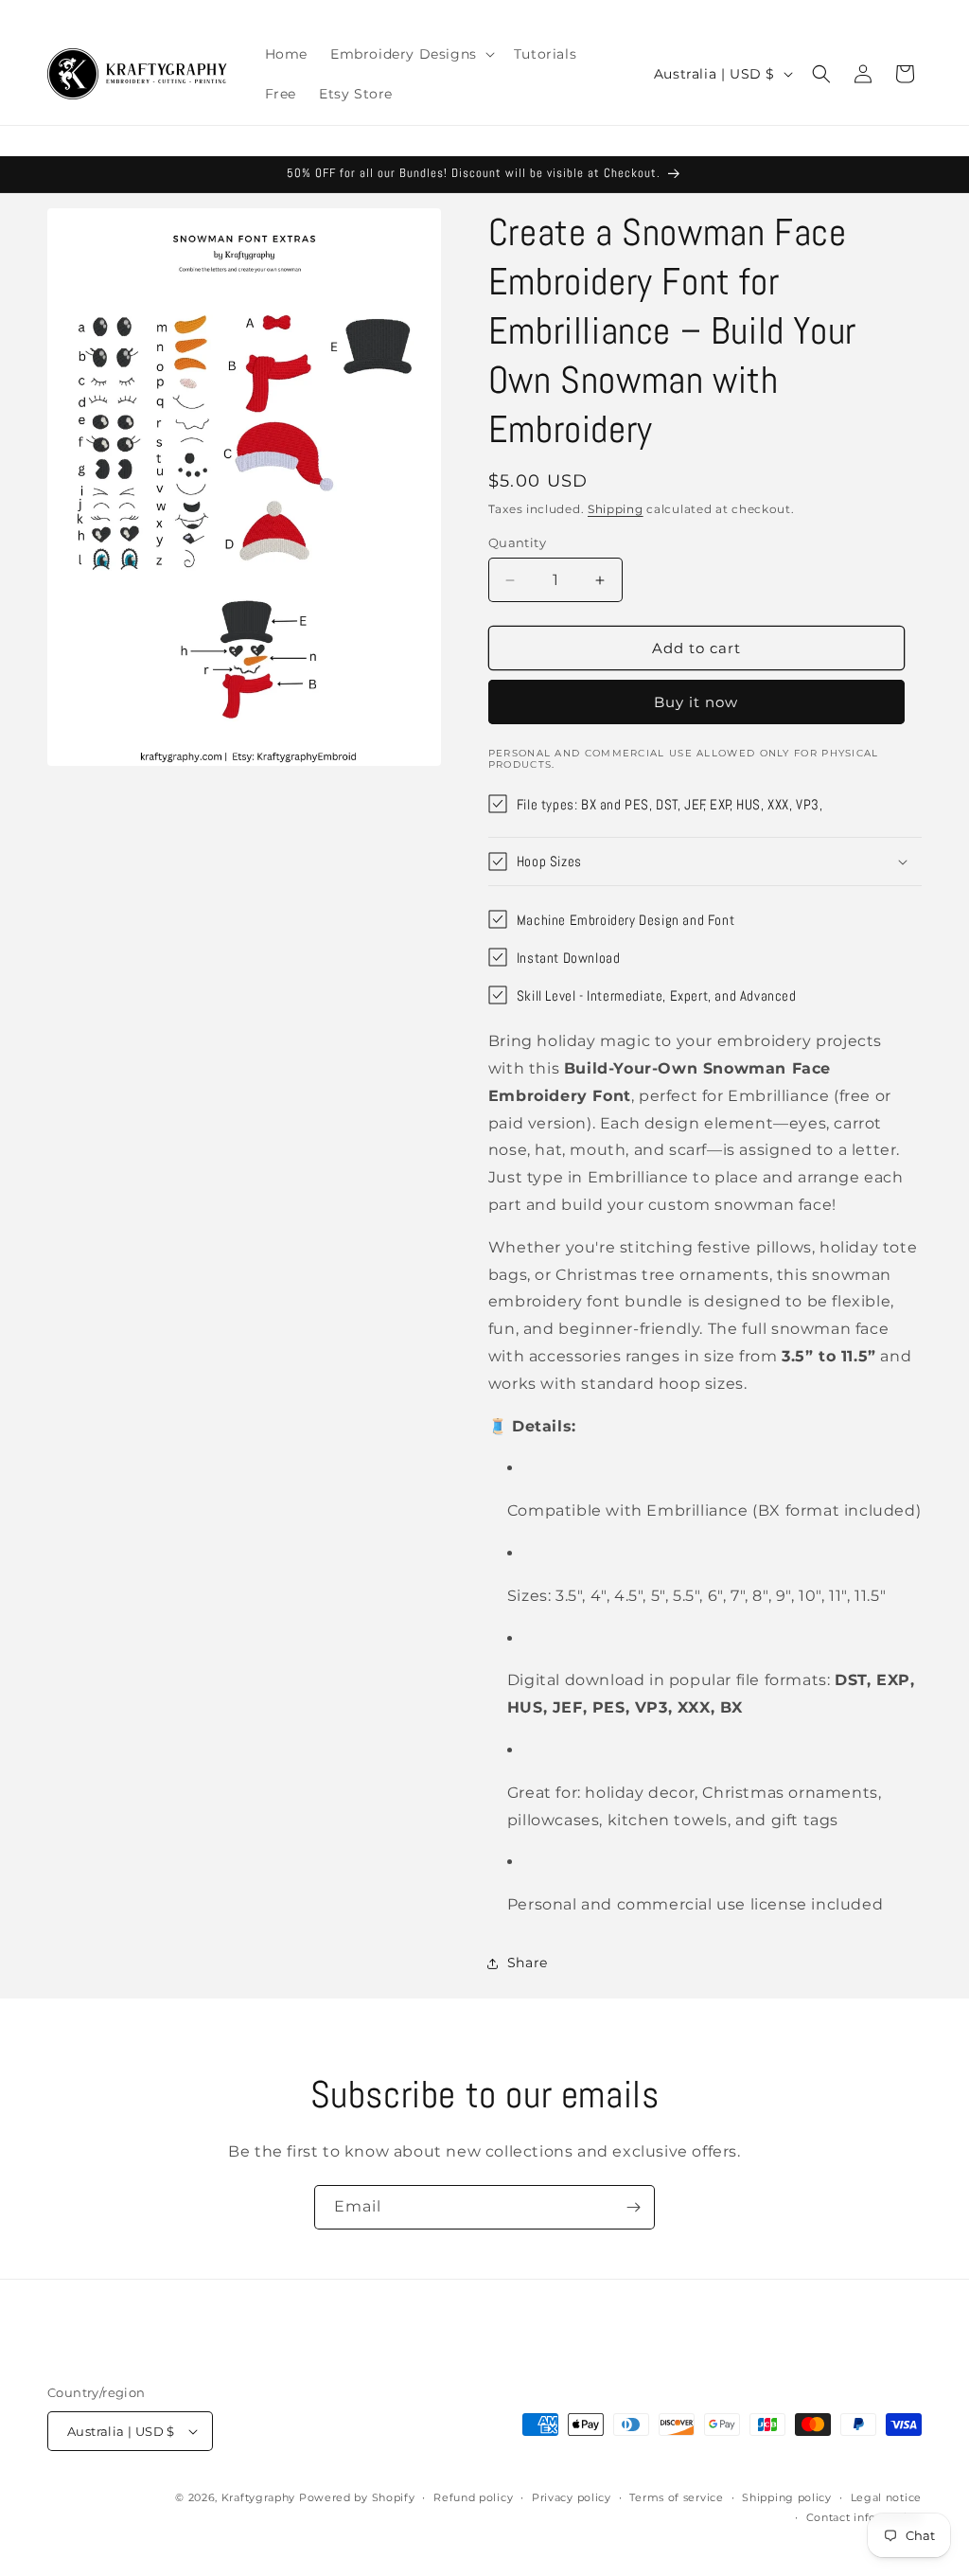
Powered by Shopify (357, 2497)
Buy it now (696, 702)
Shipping (616, 509)
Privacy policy (572, 2497)
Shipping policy (787, 2497)
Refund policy (473, 2497)
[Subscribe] (633, 2207)
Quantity (517, 542)
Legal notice (886, 2497)
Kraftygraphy (258, 2497)
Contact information (864, 2517)
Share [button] (528, 1963)
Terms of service (676, 2497)
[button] (411, 54)
